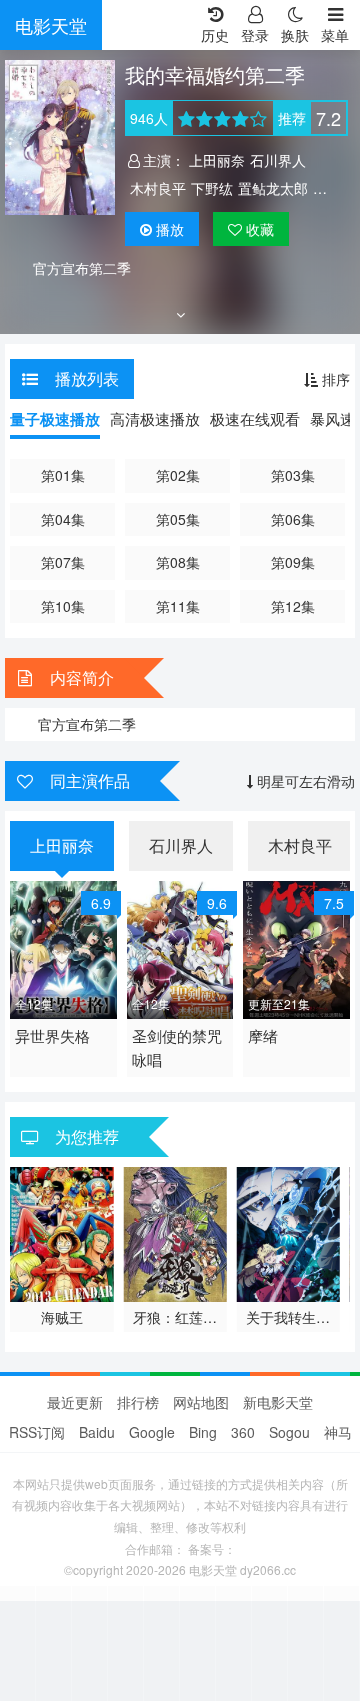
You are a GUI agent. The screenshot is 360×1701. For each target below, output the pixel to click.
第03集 (293, 475)
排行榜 (138, 1402)
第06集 (293, 519)
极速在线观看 (255, 418)
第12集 (293, 606)
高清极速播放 (155, 418)
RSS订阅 (37, 1432)
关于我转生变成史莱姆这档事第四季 (288, 1317)
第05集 (178, 519)
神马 (338, 1432)
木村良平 (158, 188)
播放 (170, 229)
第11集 (178, 606)
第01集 (63, 475)
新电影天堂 (278, 1402)
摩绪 (263, 1035)
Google (152, 1432)
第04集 (63, 519)
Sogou (289, 1432)
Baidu (97, 1432)
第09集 (293, 562)
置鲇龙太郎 (273, 188)
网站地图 (201, 1402)
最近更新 (75, 1402)
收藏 (258, 229)
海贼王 (62, 1317)
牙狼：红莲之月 (175, 1317)
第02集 (178, 475)
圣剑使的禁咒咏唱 (177, 1047)
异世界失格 (52, 1035)
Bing (203, 1432)
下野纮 (212, 188)
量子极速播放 (55, 419)
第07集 (63, 562)
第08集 (178, 562)
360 (243, 1432)
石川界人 (278, 160)
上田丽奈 (217, 160)
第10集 (63, 606)
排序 (334, 379)
